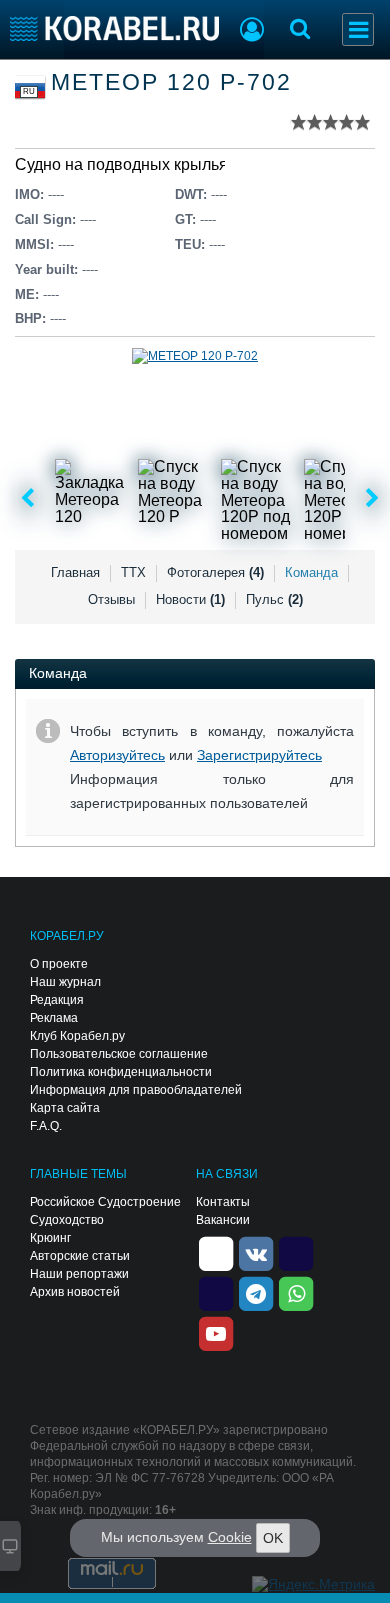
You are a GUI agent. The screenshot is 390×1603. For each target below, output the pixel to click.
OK (273, 1538)
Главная (75, 572)
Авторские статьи (80, 1256)
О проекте (59, 964)
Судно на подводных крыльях (125, 164)
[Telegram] (256, 1292)
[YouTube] (216, 1332)
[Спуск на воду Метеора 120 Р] (178, 499)
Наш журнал (65, 982)
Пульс (274, 599)
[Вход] (252, 32)
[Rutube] (296, 1252)
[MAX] (216, 1292)
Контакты (223, 1202)
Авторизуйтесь (117, 755)
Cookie (230, 1537)
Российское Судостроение (105, 1202)
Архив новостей (75, 1292)
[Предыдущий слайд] (27, 499)
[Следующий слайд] (372, 499)
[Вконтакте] (256, 1252)
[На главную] (114, 28)
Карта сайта (65, 1108)
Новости (190, 599)
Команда (311, 572)
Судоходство (67, 1220)
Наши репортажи (79, 1274)
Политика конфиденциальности (121, 1072)
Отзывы (111, 599)
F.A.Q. (46, 1126)
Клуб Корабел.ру (77, 1036)
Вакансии (223, 1220)
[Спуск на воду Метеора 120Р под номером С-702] (261, 499)
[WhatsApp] (296, 1292)
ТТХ (133, 572)
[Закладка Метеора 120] (95, 499)
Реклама (54, 1018)
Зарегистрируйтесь (259, 755)
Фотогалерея (215, 572)
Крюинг (50, 1238)
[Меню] (358, 29)
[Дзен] (216, 1252)
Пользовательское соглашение (119, 1054)
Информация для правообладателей (136, 1090)
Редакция (57, 1000)
